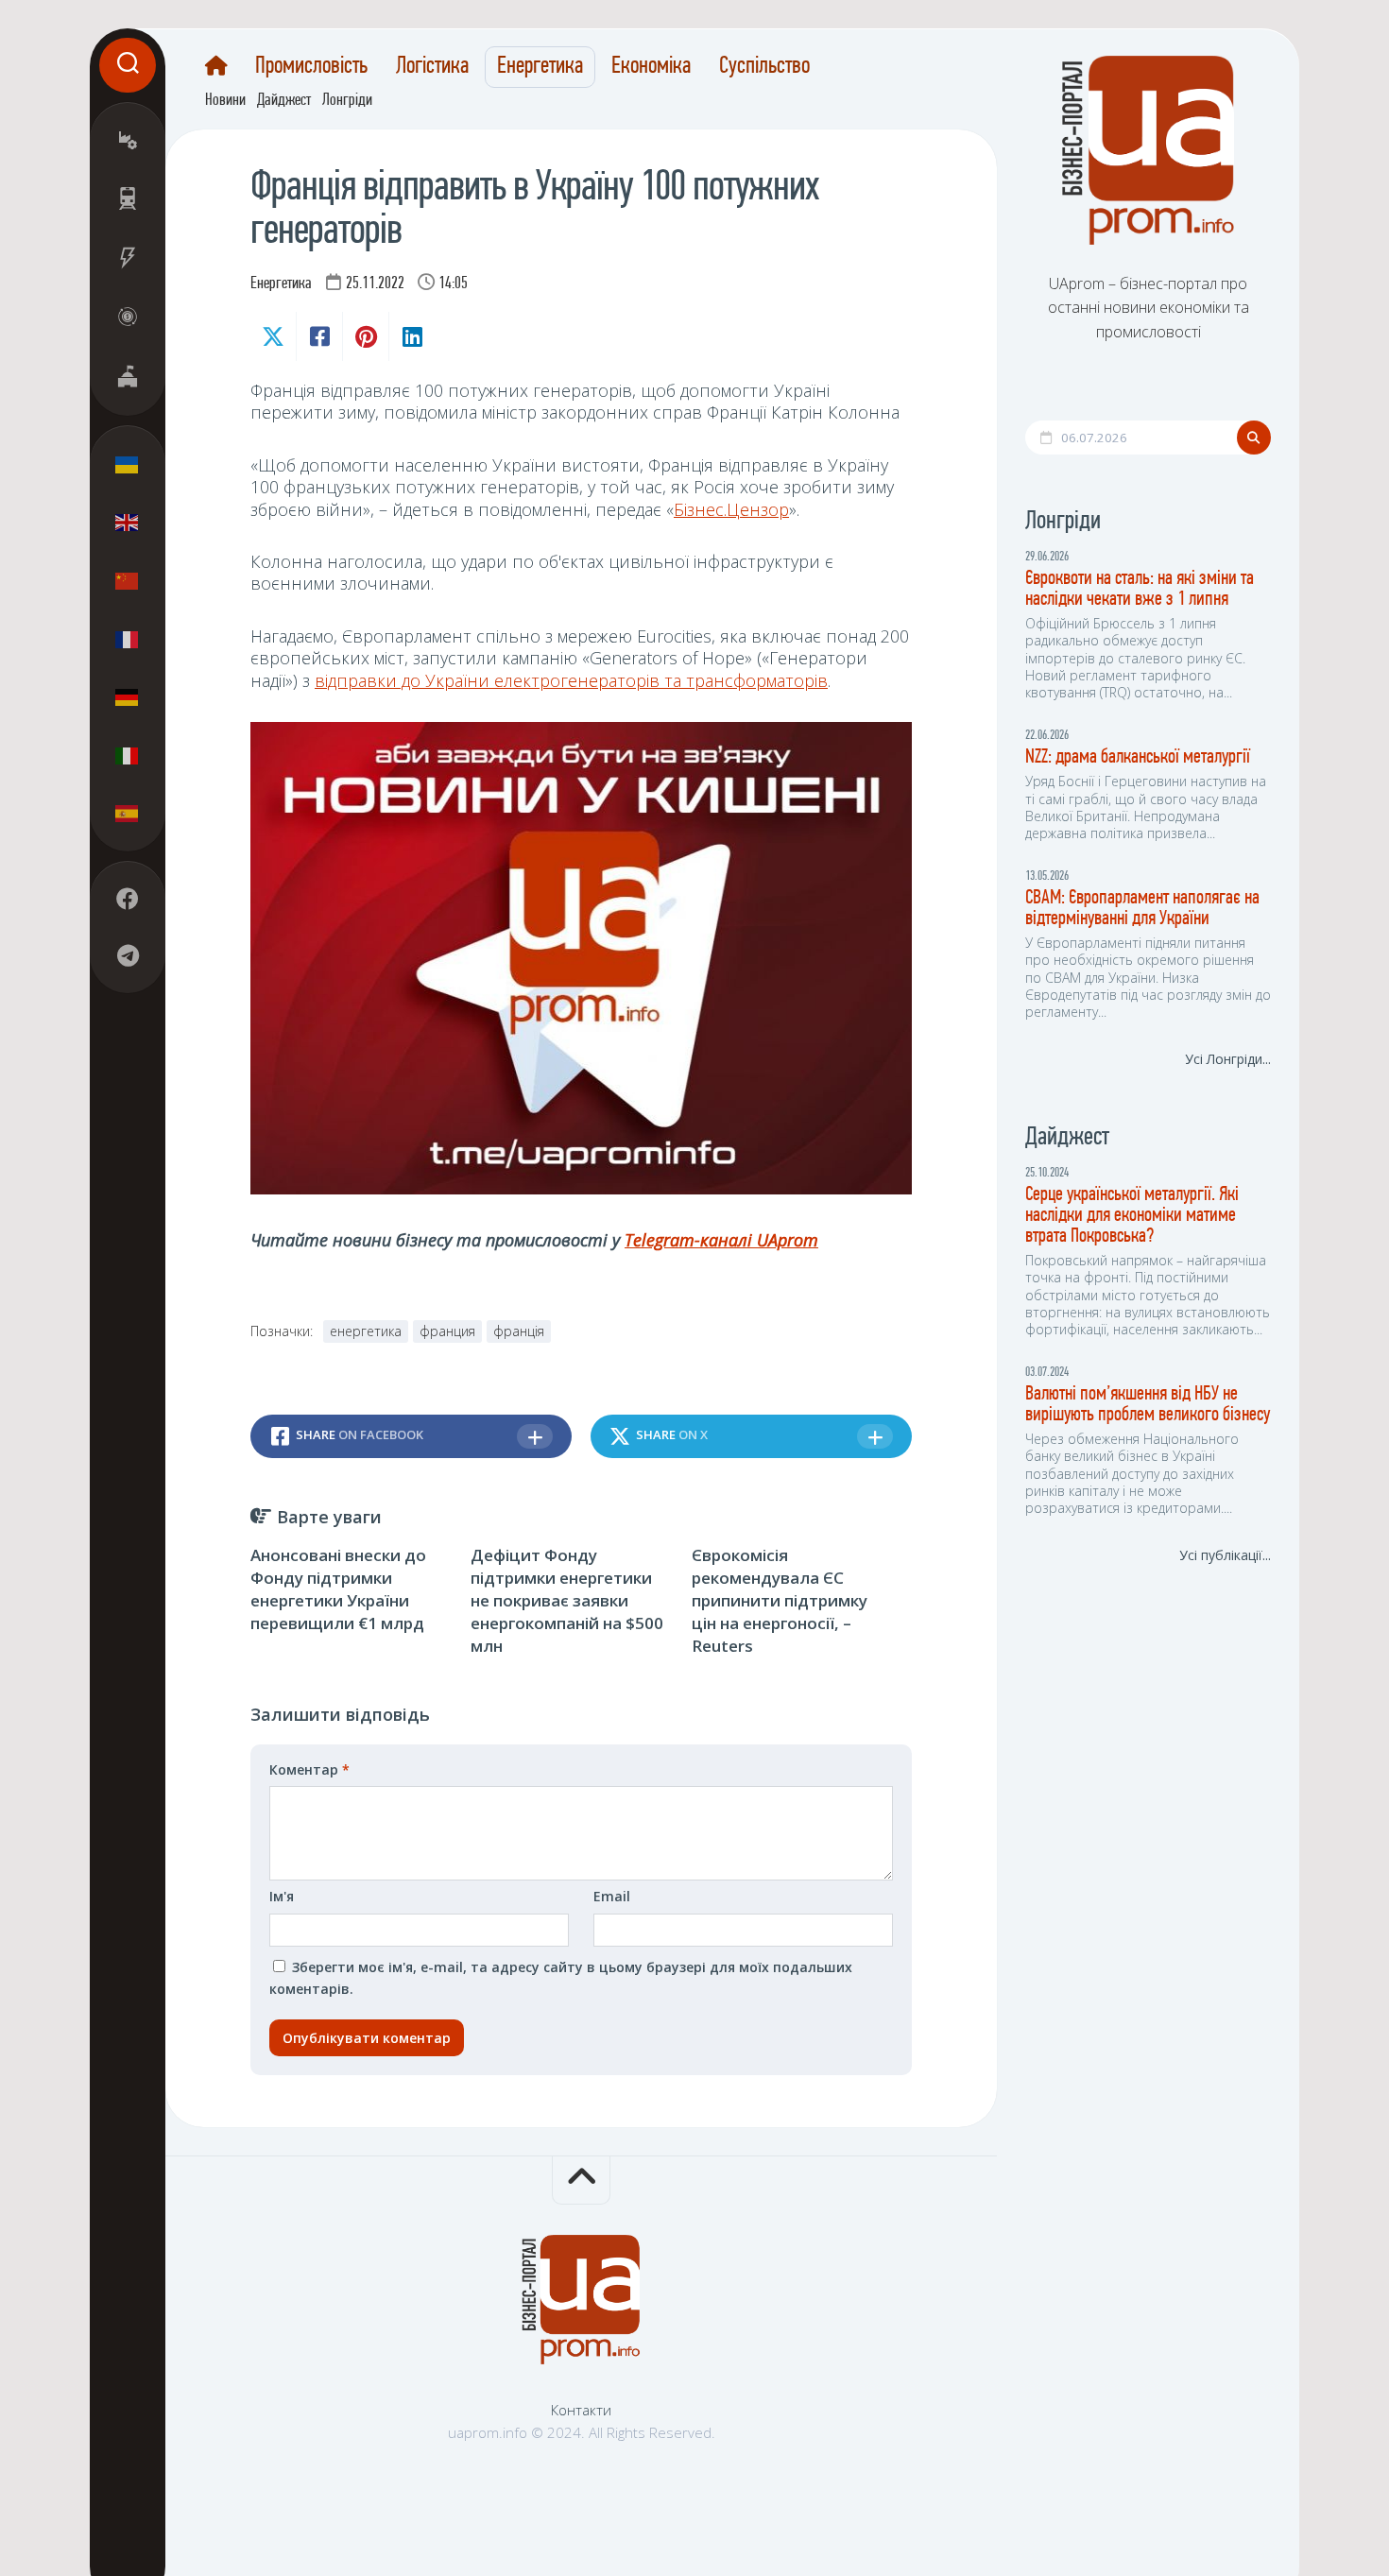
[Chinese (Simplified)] (128, 581)
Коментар (309, 1769)
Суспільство (764, 67)
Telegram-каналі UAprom (721, 1240)
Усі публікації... (1225, 1555)
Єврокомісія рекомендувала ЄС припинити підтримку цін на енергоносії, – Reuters (780, 1600)
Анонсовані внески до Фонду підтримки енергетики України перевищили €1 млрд (338, 1589)
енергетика (366, 1331)
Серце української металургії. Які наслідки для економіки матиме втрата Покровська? (1132, 1216)
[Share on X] (273, 336)
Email (612, 1896)
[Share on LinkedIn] (412, 336)
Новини (225, 101)
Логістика (432, 67)
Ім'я (282, 1896)
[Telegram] (128, 956)
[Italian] (128, 755)
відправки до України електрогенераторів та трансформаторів (571, 680)
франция (447, 1331)
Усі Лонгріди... (1228, 1059)
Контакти (581, 2410)
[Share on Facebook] (319, 336)
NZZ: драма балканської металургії (1138, 757)
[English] (128, 523)
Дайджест (284, 101)
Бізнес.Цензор (731, 509)
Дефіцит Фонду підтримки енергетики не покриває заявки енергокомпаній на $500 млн (567, 1600)
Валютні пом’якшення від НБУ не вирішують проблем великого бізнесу (1148, 1405)
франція (519, 1331)
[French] (128, 639)
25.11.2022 (375, 284)
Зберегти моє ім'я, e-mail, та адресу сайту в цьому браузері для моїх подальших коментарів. (561, 1978)
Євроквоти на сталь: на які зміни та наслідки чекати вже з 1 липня (1140, 589)
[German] (128, 697)
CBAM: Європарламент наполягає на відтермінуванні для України (1142, 909)
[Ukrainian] (128, 465)
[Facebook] (128, 900)
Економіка (651, 67)
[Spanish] (128, 814)
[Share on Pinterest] (365, 336)
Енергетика (540, 67)
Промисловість (311, 67)
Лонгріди (347, 101)
